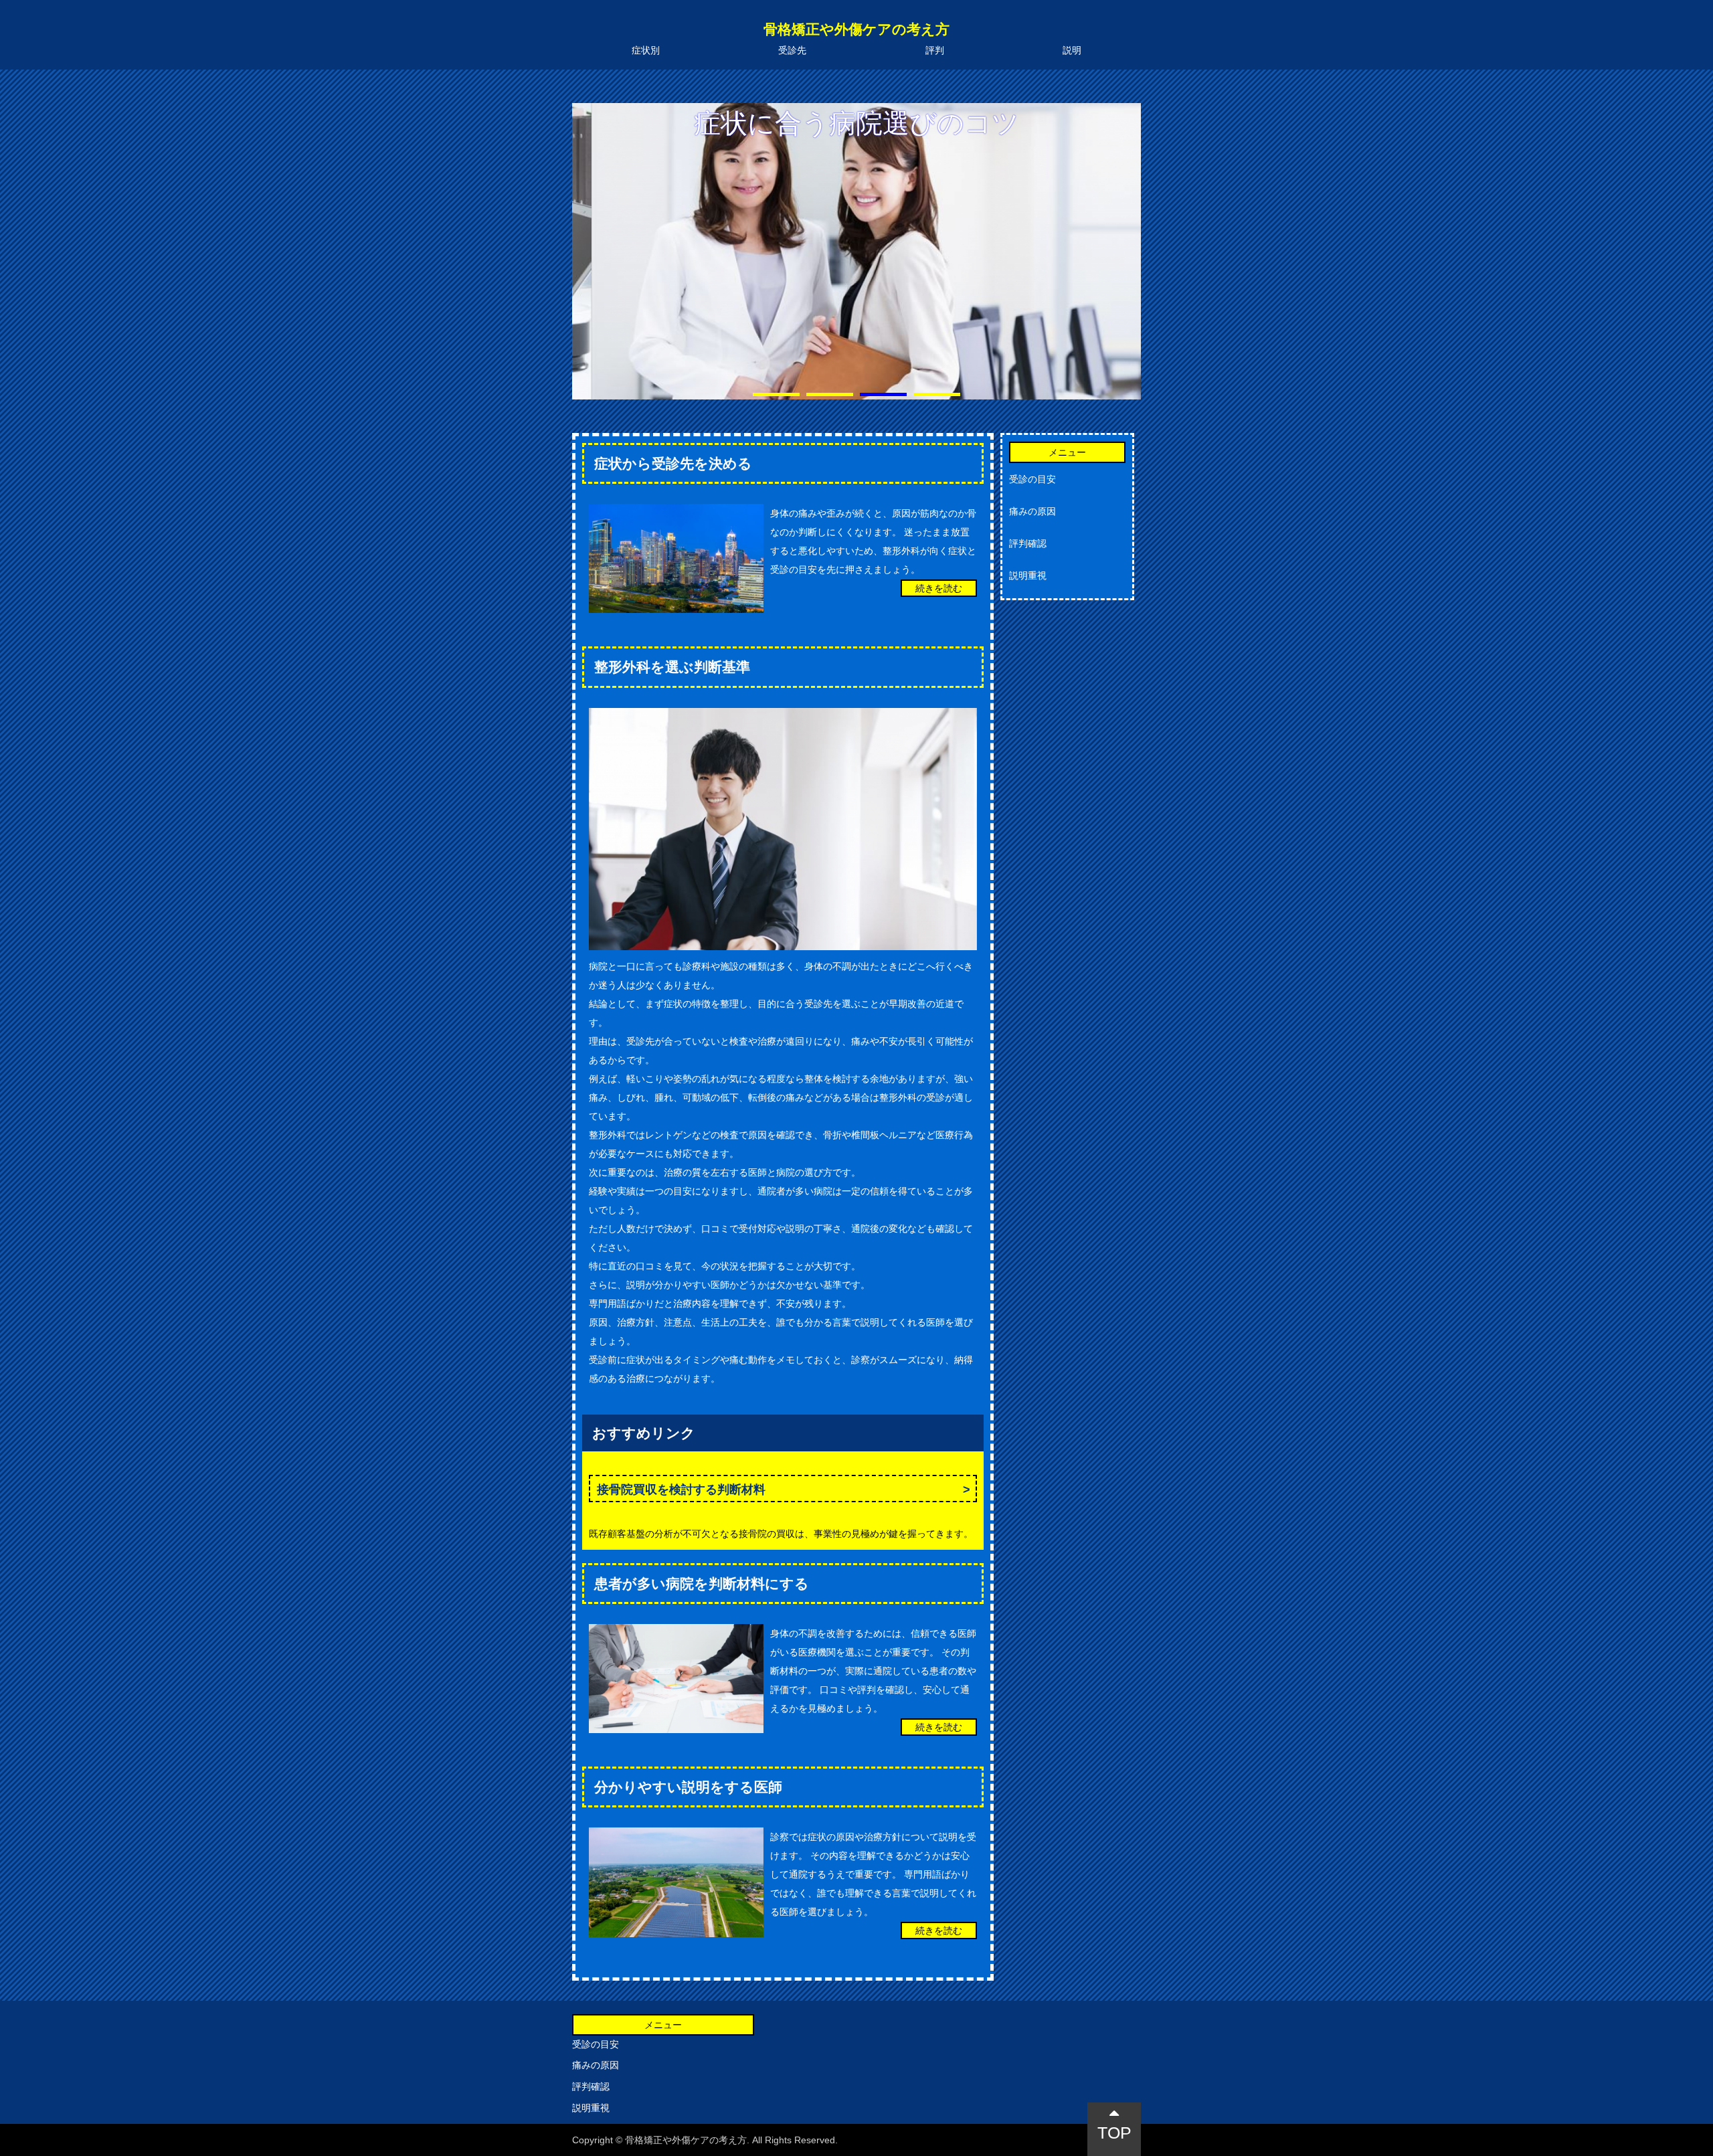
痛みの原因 (1032, 511)
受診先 (792, 50)
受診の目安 (1032, 479)
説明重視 (1028, 575)
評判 (935, 50)
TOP (1114, 2133)
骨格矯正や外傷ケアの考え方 (856, 29)
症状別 (646, 50)
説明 (1072, 50)
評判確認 (1028, 543)
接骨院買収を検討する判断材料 (681, 1490)
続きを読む (939, 588)
